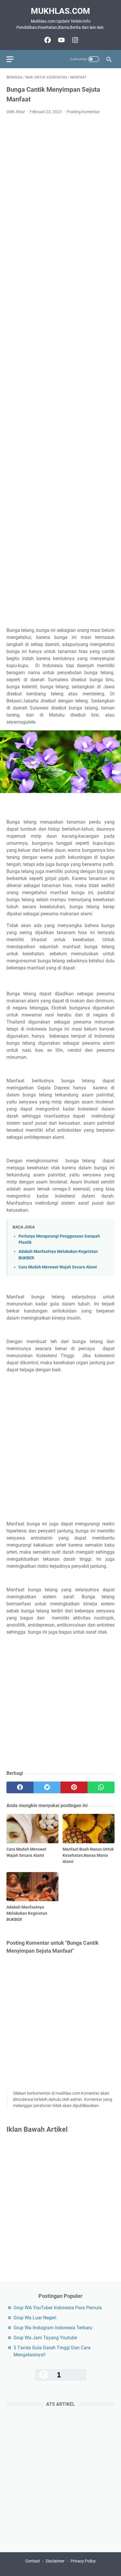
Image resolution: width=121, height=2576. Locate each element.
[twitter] (47, 1787)
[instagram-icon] (74, 40)
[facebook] (20, 1787)
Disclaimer (55, 2561)
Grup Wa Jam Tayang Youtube (45, 2338)
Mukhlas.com (60, 11)
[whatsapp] (101, 1787)
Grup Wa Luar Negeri (35, 2318)
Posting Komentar (83, 112)
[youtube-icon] (61, 40)
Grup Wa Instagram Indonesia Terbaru (53, 2328)
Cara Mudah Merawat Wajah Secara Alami (58, 1267)
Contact (33, 2561)
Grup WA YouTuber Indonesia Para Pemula (58, 2308)
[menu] (14, 59)
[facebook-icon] (47, 40)
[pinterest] (74, 1787)
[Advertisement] (60, 371)
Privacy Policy (83, 2561)
